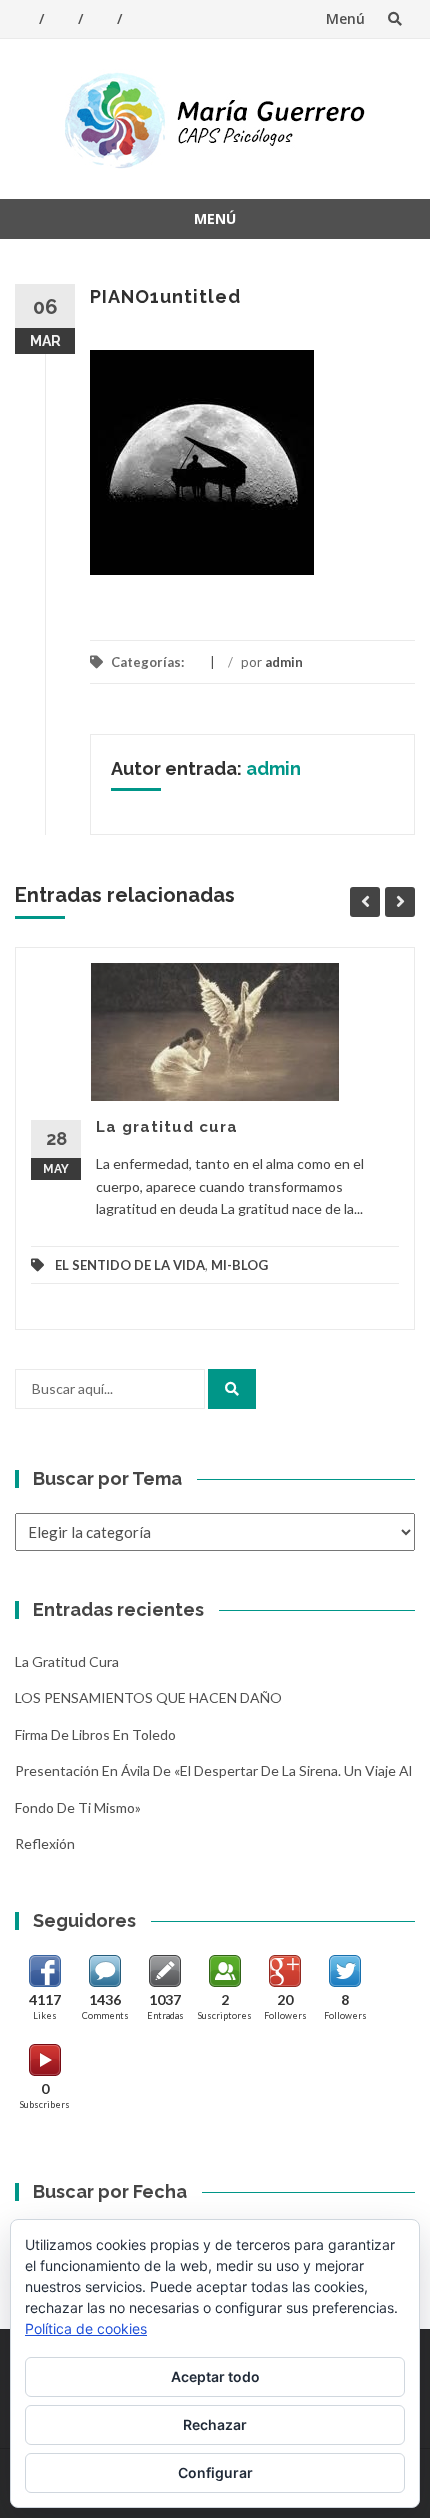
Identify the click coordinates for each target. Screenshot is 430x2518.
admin (284, 662)
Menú (345, 18)
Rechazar (215, 2424)
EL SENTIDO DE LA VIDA (130, 1265)
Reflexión (45, 1843)
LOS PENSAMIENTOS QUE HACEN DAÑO (148, 1697)
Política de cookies (86, 2328)
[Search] (232, 1389)
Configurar (215, 2472)
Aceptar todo (215, 2376)
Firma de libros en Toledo (95, 1734)
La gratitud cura (167, 1127)
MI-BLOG (239, 1265)
